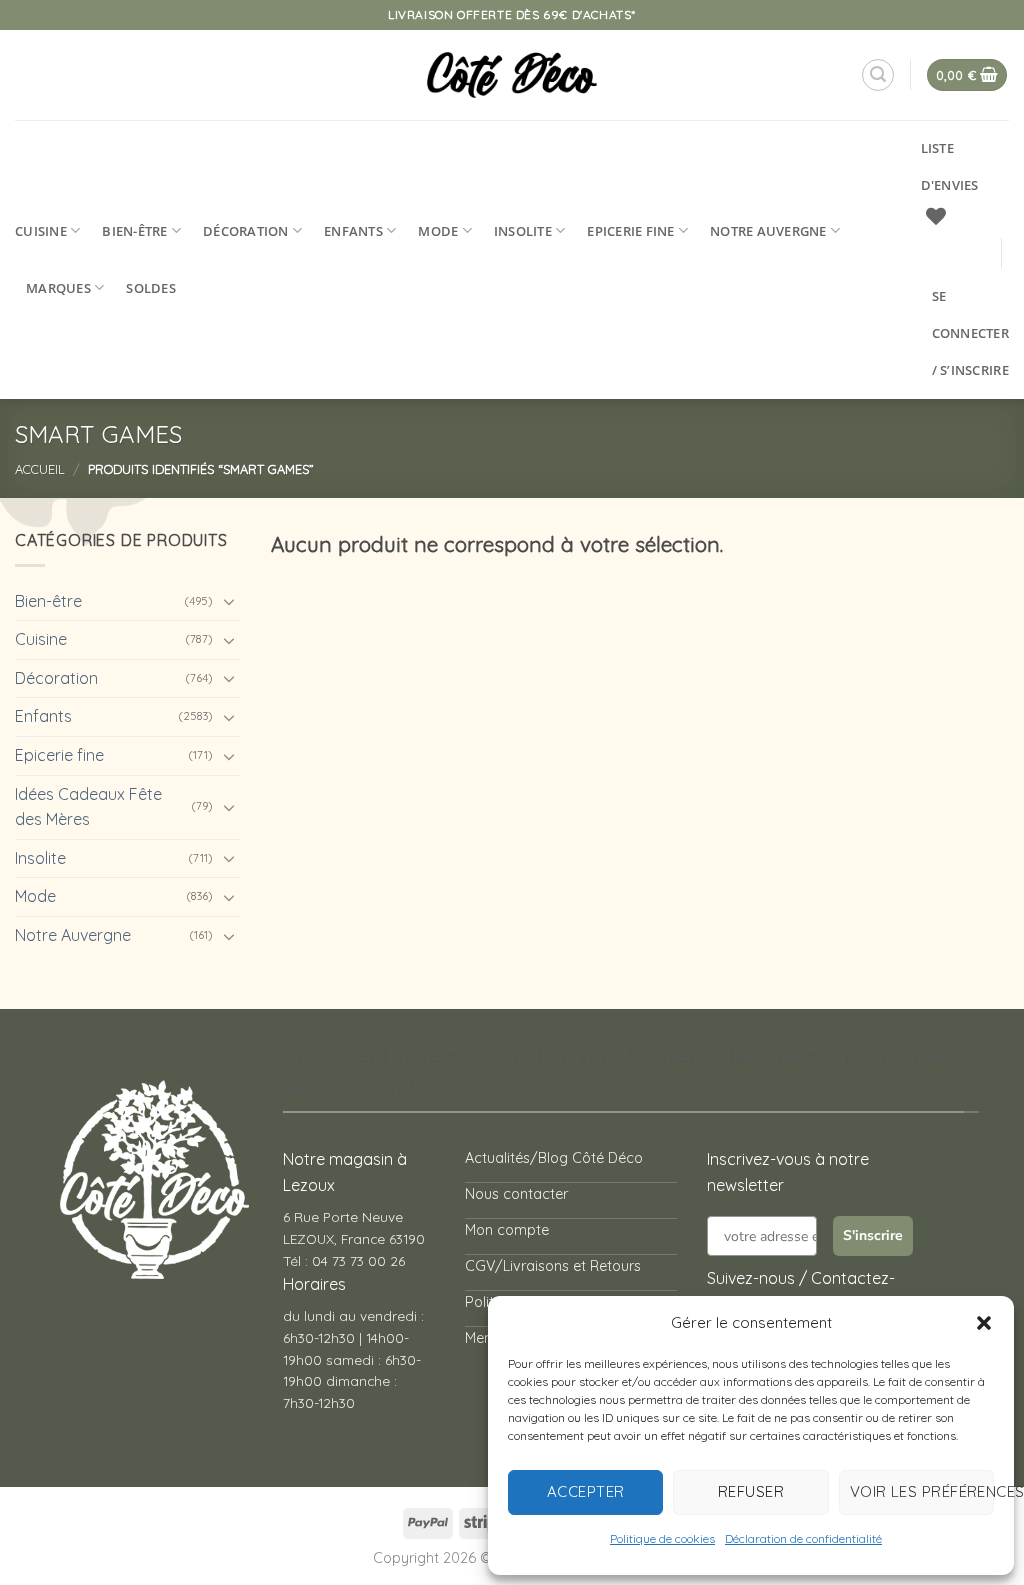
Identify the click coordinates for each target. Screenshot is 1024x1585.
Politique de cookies (662, 1538)
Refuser (751, 1491)
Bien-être (134, 231)
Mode (438, 231)
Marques (58, 288)
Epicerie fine (630, 231)
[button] (984, 1323)
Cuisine (41, 231)
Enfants (353, 231)
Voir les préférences (922, 1491)
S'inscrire (873, 1235)
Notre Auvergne (768, 231)
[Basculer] (229, 601)
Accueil (40, 469)
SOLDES (151, 288)
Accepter (586, 1491)
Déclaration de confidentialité (803, 1538)
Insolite (523, 231)
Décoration (246, 231)
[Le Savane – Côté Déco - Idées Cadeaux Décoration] (512, 75)
